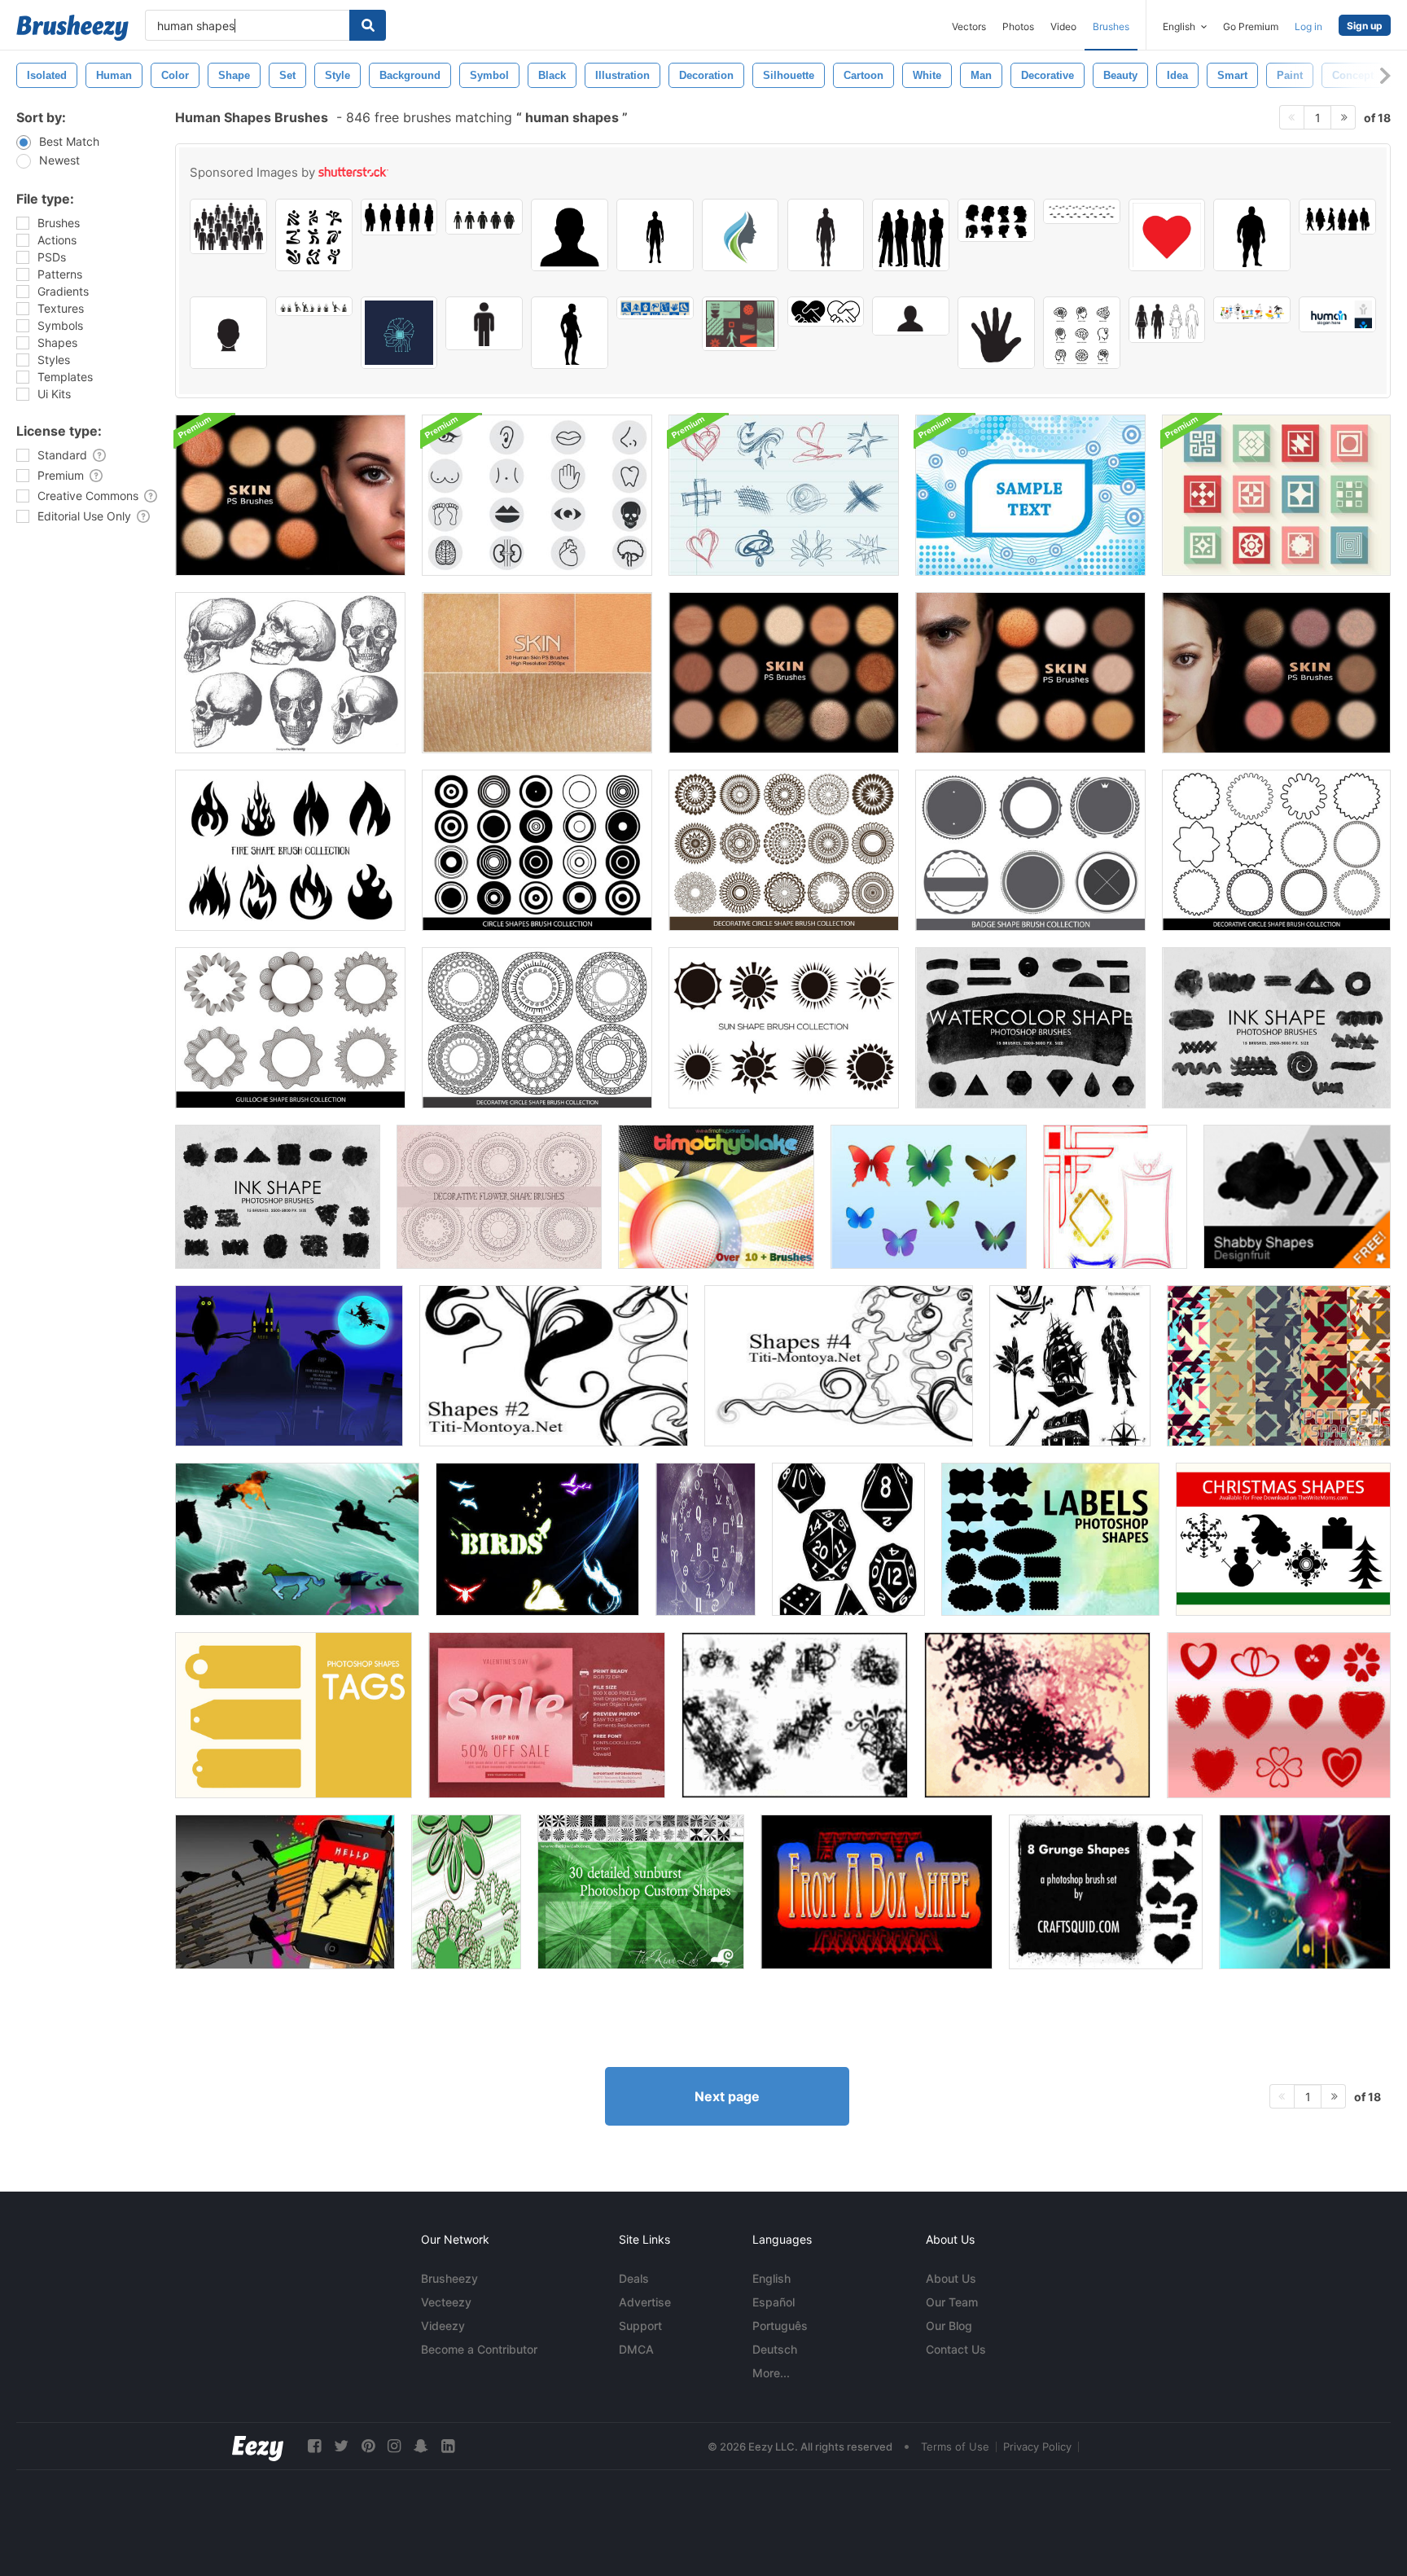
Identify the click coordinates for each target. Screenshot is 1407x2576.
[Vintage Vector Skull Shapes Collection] (290, 673)
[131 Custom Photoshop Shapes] (1305, 1892)
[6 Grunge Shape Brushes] (1106, 1892)
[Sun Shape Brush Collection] (784, 1028)
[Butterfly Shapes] (929, 1197)
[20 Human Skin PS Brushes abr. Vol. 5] (1030, 673)
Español (774, 2302)
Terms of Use (955, 2447)
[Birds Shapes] (537, 1539)
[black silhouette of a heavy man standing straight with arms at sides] (1252, 235)
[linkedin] (448, 2446)
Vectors (969, 26)
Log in (1308, 26)
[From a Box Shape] (877, 1892)
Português (780, 2326)
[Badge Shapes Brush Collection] (1030, 850)
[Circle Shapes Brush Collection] (537, 850)
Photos (1018, 26)
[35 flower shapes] (466, 1892)
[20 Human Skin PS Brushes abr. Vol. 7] (290, 495)
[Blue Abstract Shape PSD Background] (1030, 495)
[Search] (368, 25)
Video (1063, 26)
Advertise (645, 2302)
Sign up (1365, 26)
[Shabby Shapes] (1297, 1197)
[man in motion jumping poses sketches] (314, 306)
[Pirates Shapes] (1070, 1366)
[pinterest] (368, 2446)
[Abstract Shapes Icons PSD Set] (1276, 495)
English (771, 2278)
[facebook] (314, 2446)
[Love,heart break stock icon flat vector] (1167, 235)
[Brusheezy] (72, 28)
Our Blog (949, 2326)
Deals (634, 2278)
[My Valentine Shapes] (1279, 1715)
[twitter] (341, 2446)
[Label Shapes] (1050, 1539)
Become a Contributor (479, 2349)
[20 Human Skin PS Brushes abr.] (537, 673)
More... (771, 2373)
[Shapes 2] (554, 1366)
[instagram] (394, 2446)
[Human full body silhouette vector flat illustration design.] (655, 235)
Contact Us (956, 2349)
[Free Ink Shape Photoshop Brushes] (1276, 1028)
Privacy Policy (1037, 2447)
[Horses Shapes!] (297, 1539)
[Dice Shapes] (848, 1539)
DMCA (636, 2349)
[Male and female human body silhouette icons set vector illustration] (1167, 320)
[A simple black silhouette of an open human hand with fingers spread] (996, 333)
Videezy (443, 2326)
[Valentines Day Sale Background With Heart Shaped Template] (547, 1715)
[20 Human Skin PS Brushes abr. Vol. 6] (1276, 673)
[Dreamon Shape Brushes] (795, 1715)
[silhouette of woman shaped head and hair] (741, 235)
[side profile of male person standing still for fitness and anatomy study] (570, 333)
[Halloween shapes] (289, 1366)
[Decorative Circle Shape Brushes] (784, 850)
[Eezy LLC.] (258, 2446)
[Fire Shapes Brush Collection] (290, 850)
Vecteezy (446, 2302)
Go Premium (1251, 26)
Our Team (952, 2302)
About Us (951, 2278)
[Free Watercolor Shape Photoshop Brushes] (1030, 1028)
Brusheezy (449, 2278)
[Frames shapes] (1115, 1197)
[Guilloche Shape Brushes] (290, 1028)
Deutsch (775, 2349)
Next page (727, 2096)
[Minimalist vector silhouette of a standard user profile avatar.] (911, 316)
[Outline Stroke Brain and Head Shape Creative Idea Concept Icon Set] (1082, 333)
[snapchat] (421, 2446)
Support (640, 2326)
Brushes (1111, 26)
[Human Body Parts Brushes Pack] (537, 495)
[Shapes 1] (1279, 1366)
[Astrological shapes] (706, 1539)
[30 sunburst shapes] (641, 1892)
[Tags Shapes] (294, 1715)
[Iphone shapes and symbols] (285, 1892)
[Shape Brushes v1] (1037, 1715)
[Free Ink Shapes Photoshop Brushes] (278, 1197)
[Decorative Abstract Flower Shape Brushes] (499, 1197)
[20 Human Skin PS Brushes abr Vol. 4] (784, 673)
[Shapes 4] (839, 1366)
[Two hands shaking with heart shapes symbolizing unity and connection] (826, 312)
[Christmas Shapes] (1283, 1539)
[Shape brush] (716, 1197)
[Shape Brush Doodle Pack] (784, 495)
